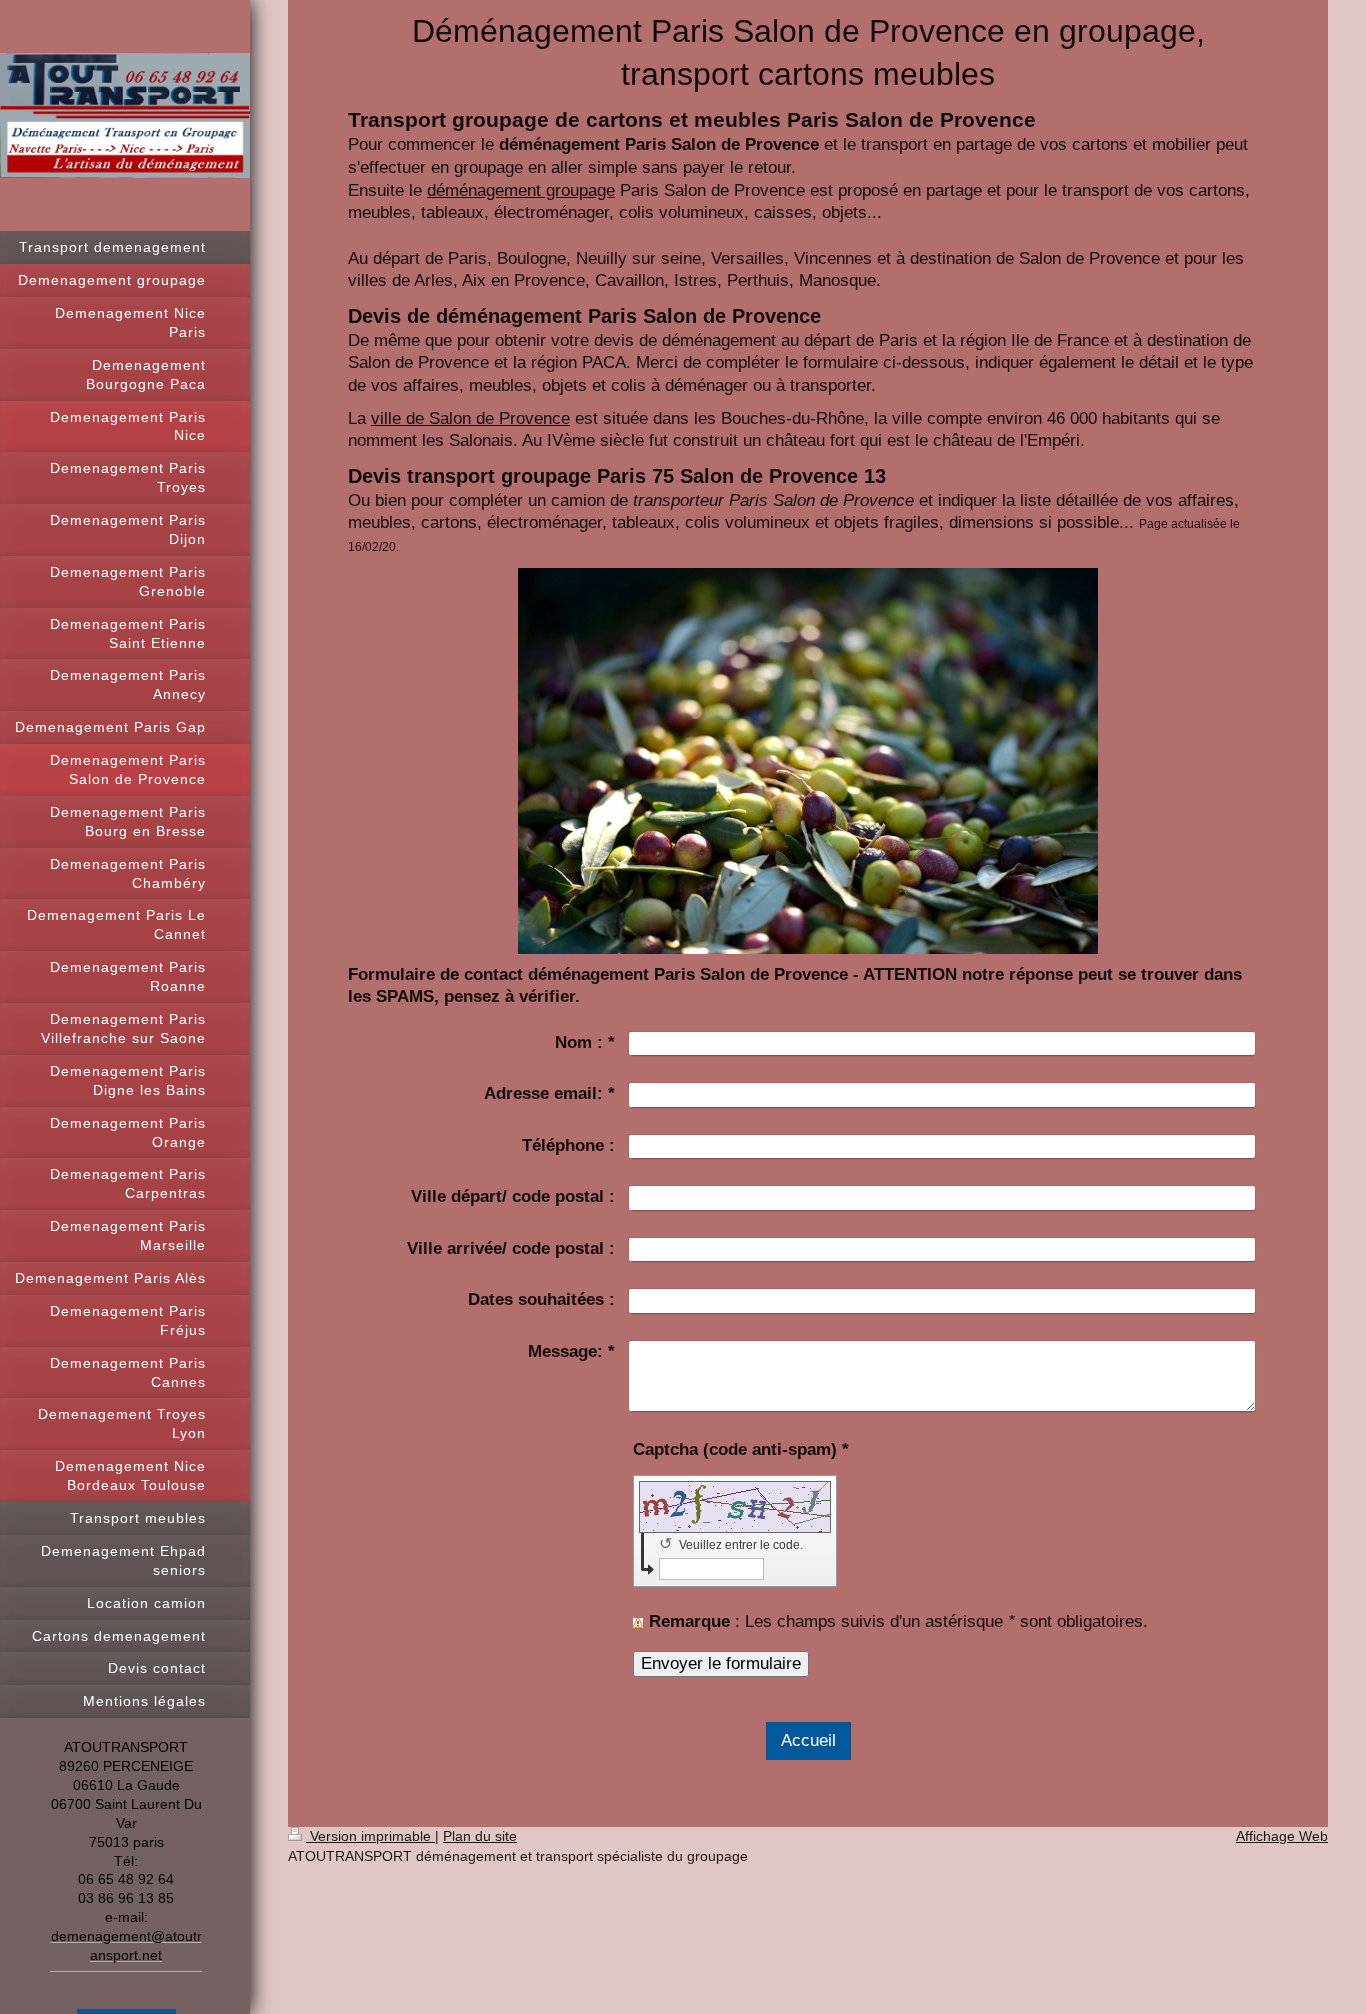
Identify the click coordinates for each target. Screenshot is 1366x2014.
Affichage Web (1282, 1836)
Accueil (808, 1740)
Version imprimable (370, 1836)
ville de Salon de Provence (470, 418)
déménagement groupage (521, 190)
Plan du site (480, 1836)
